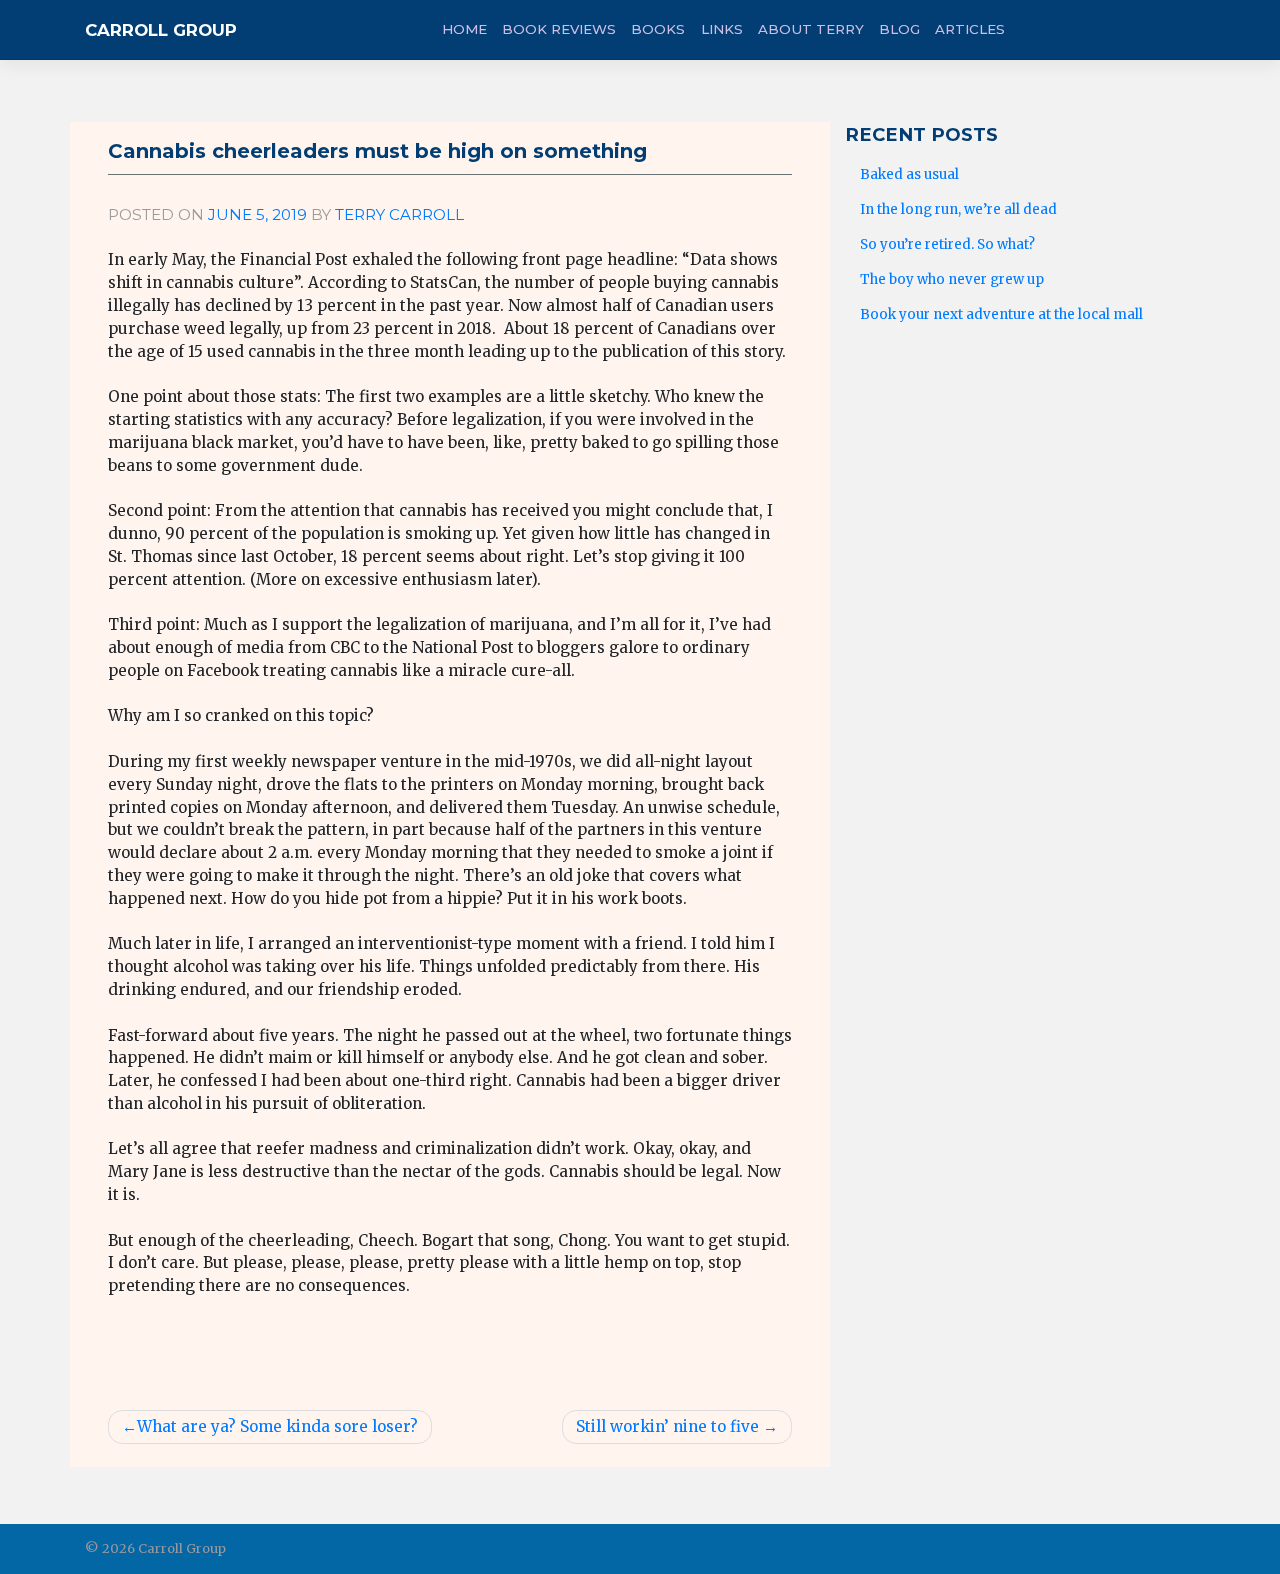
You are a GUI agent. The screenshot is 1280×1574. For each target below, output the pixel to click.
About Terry (811, 29)
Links (722, 29)
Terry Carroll (399, 214)
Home (464, 29)
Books (658, 29)
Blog (899, 29)
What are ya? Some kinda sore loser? (277, 1426)
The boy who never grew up (952, 279)
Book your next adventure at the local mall (1001, 314)
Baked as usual (909, 174)
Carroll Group (161, 30)
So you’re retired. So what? (947, 244)
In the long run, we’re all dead (958, 209)
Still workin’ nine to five (667, 1426)
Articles (970, 29)
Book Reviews (559, 29)
